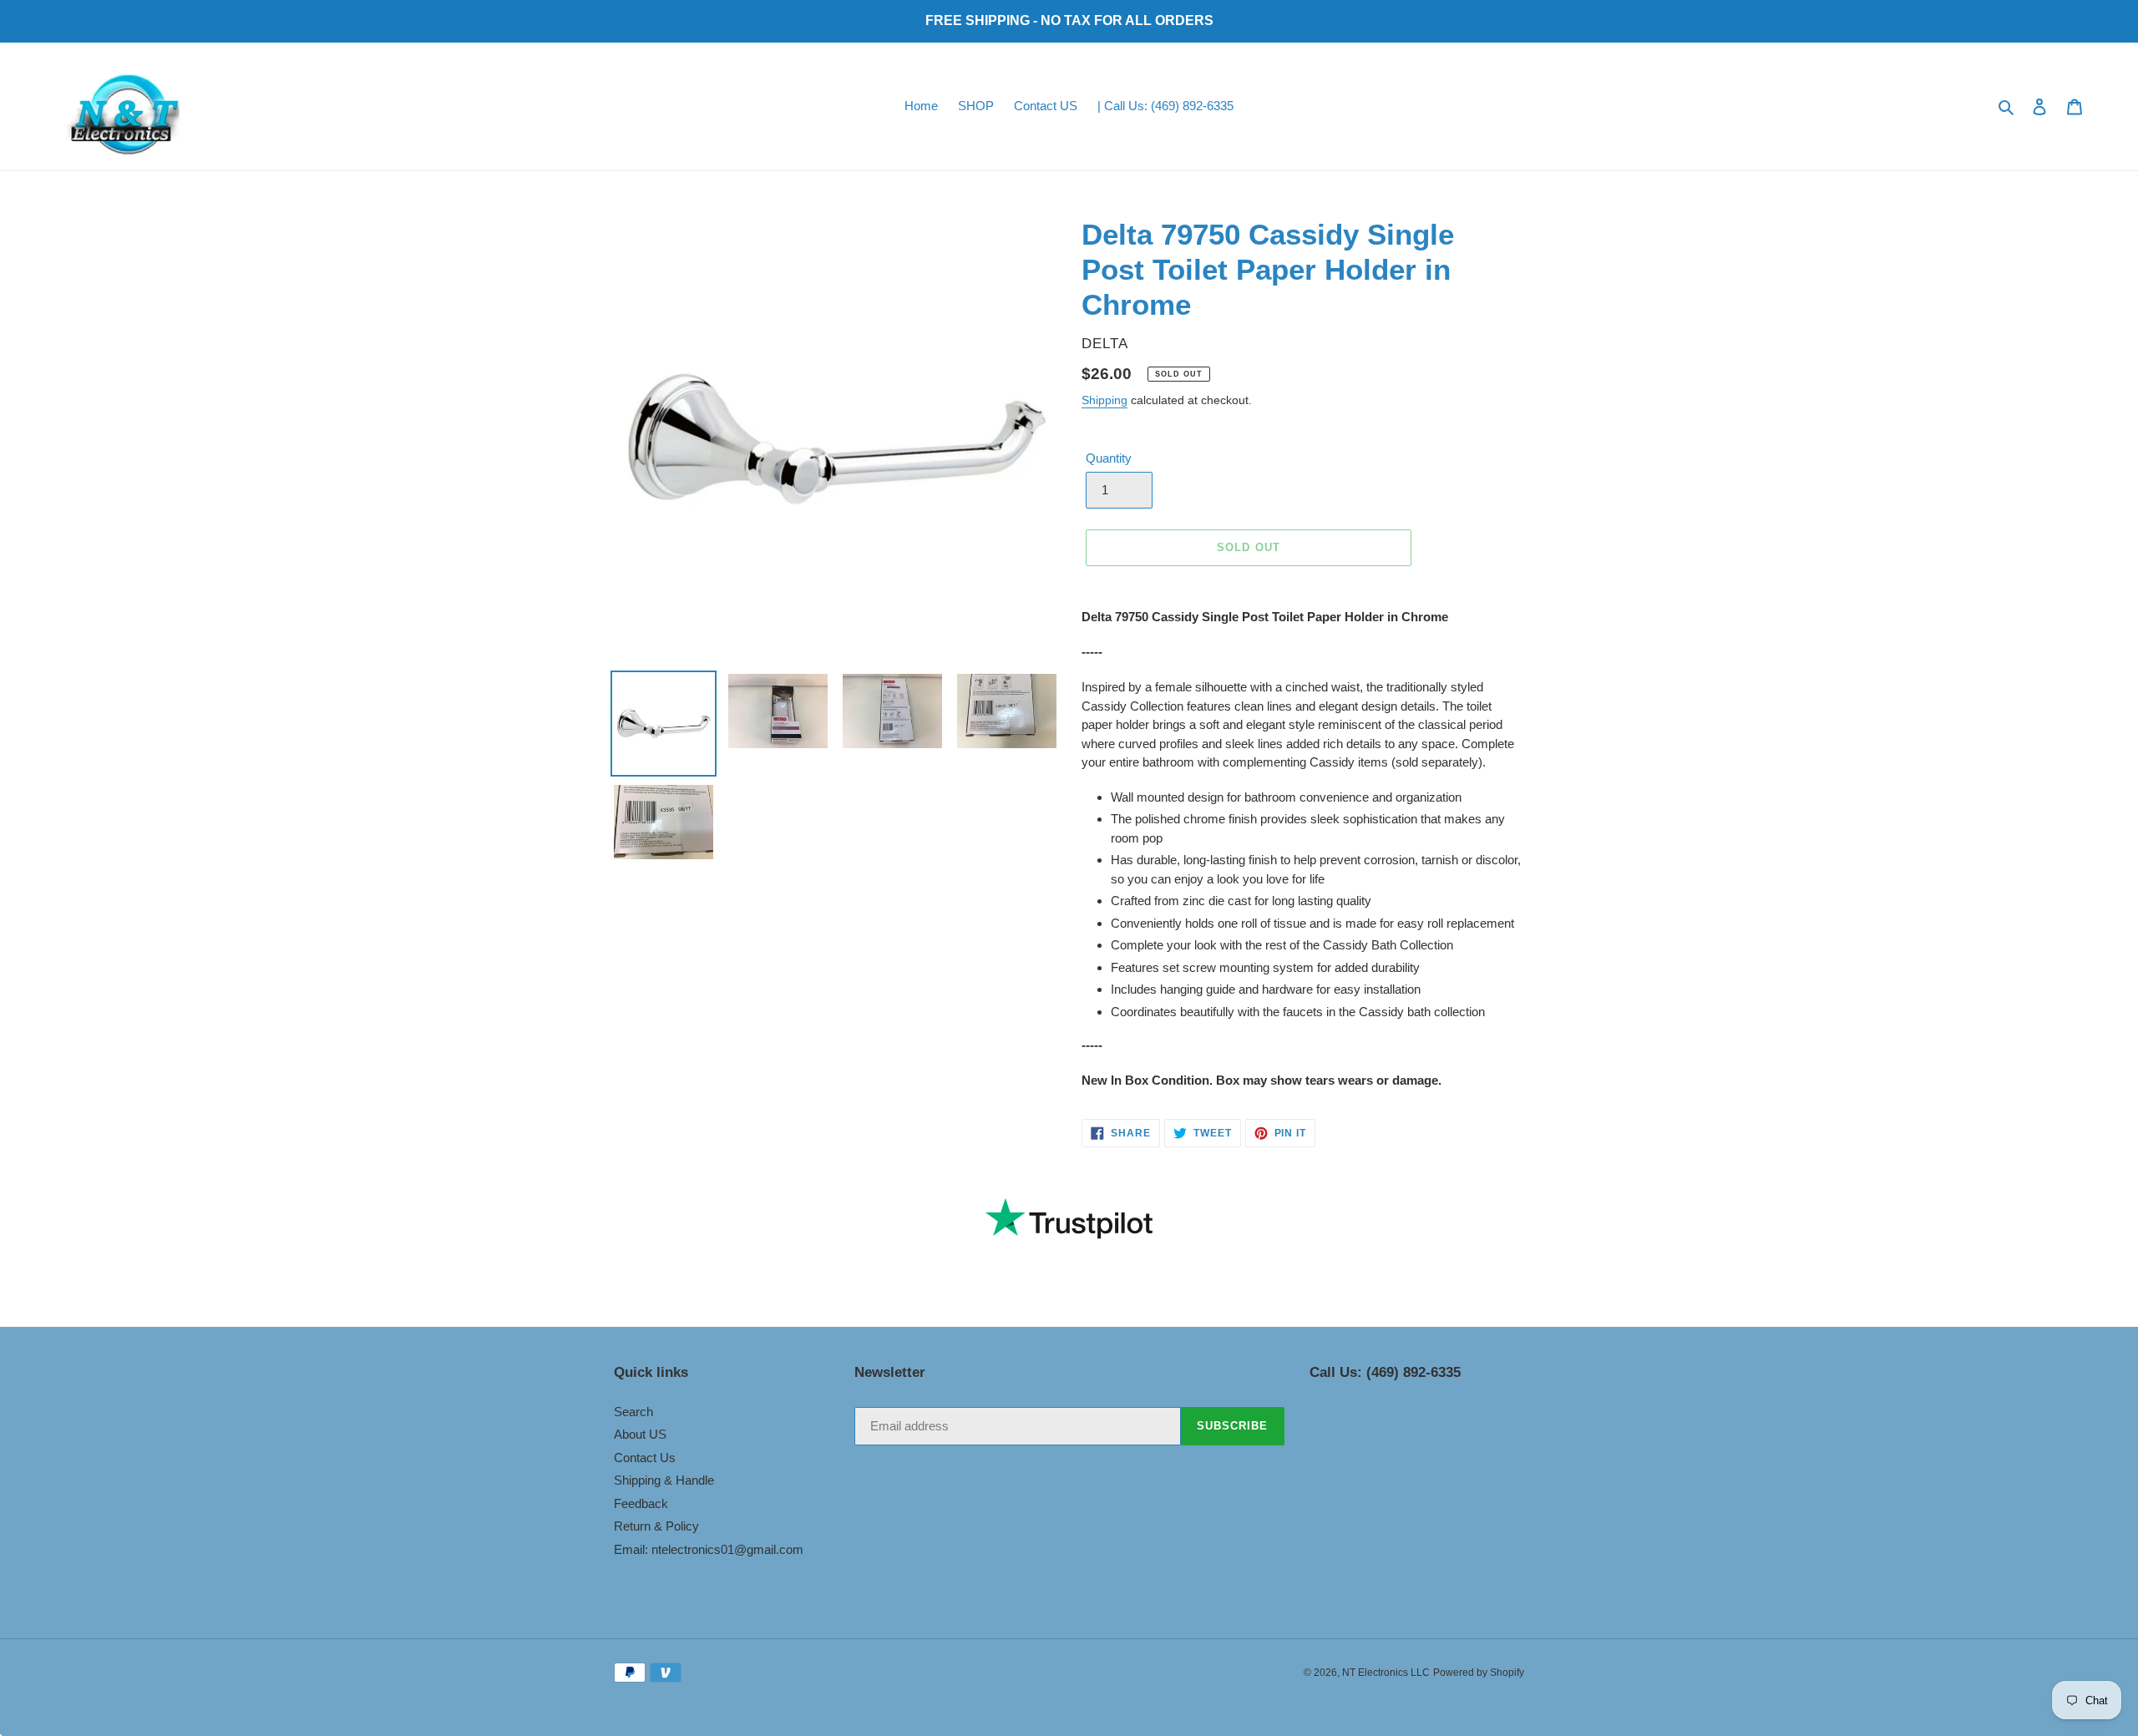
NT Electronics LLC (1386, 1673)
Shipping (1104, 400)
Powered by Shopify (1479, 1673)
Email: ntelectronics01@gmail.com (709, 1549)
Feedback (641, 1503)
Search (633, 1412)
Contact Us (645, 1458)
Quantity (1109, 458)
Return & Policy (656, 1526)
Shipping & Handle (664, 1480)
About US (640, 1434)
